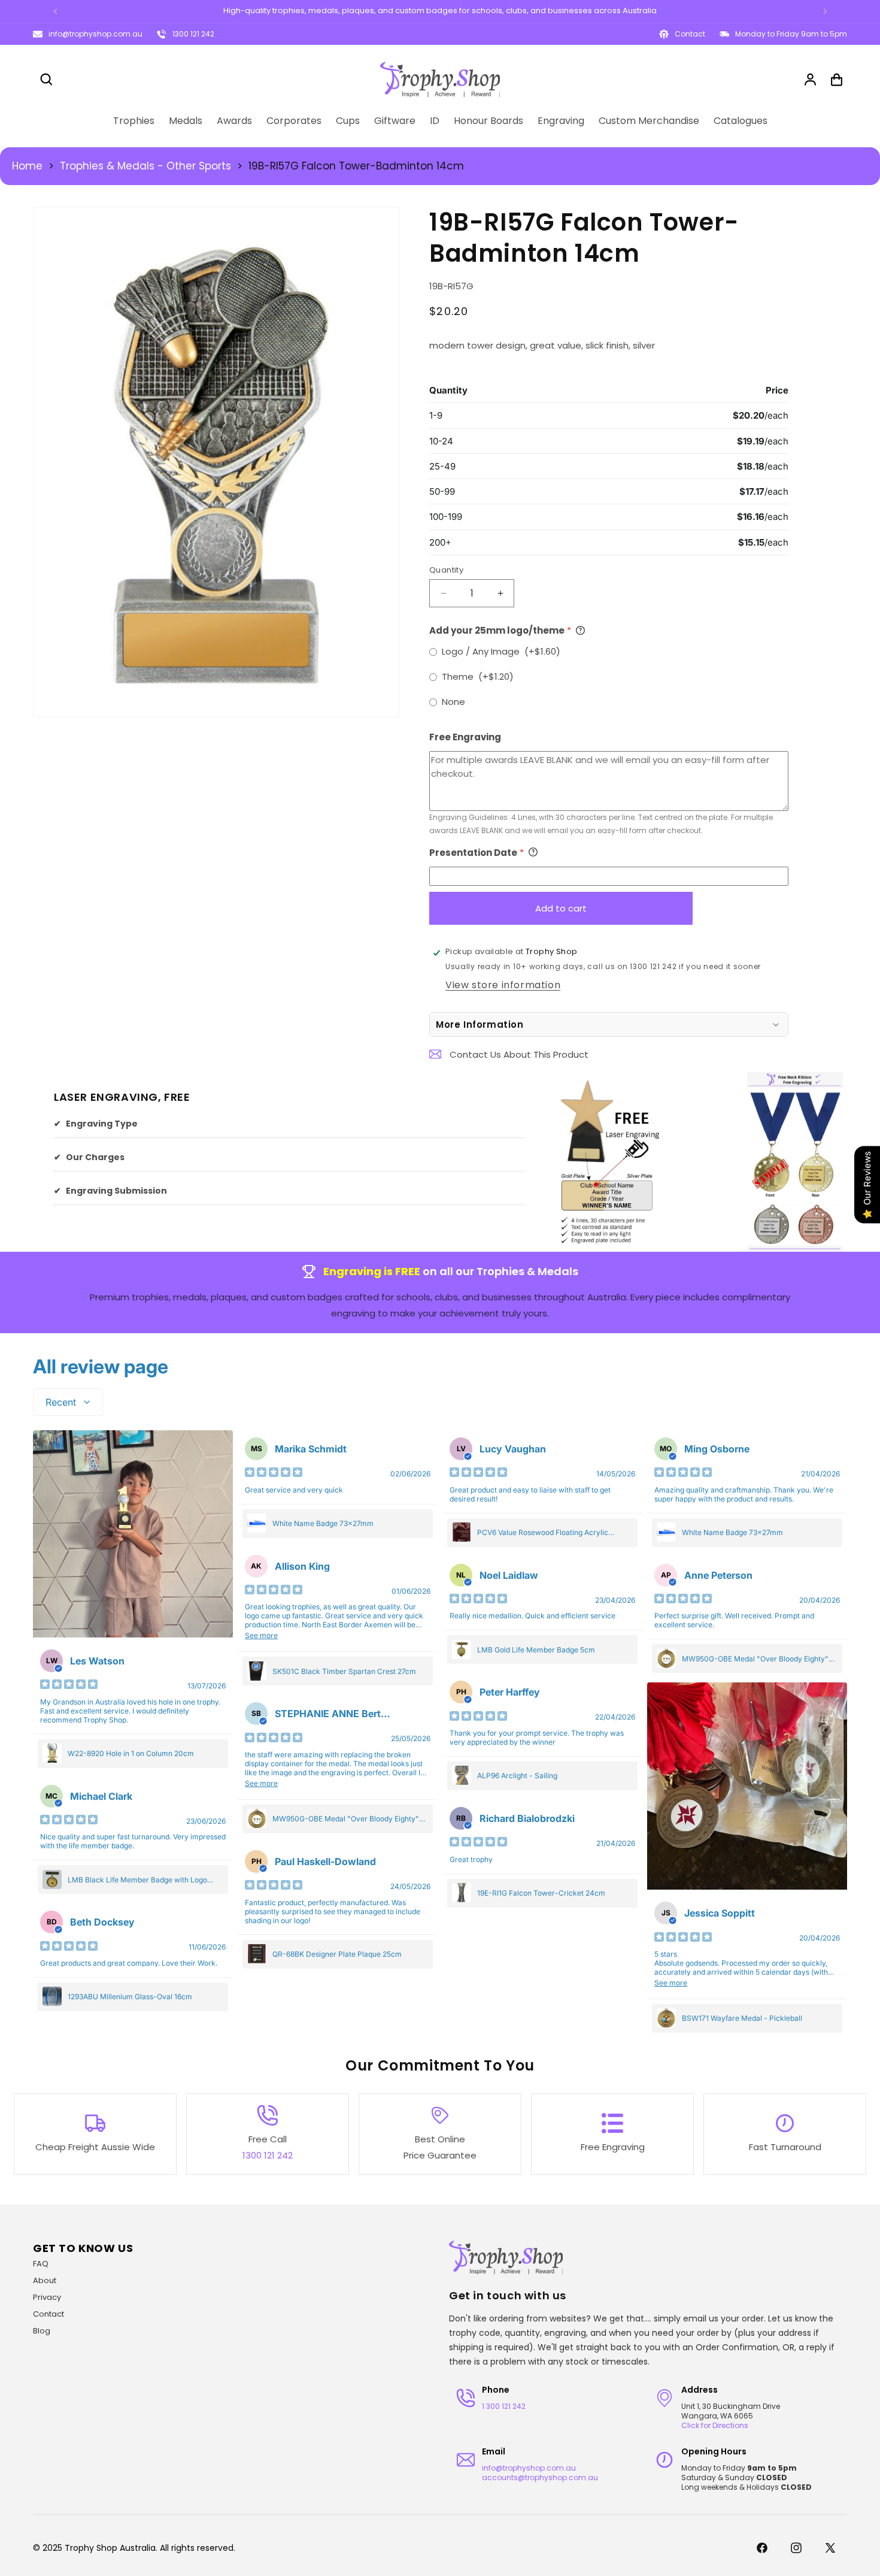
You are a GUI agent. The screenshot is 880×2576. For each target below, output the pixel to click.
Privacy (47, 2297)
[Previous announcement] (55, 11)
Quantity (446, 569)
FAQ (41, 2264)
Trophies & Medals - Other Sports (145, 166)
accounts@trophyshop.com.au (540, 2477)
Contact (48, 2314)
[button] (46, 80)
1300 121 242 (193, 34)
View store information (503, 984)
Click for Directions (715, 2425)
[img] (69, 1685)
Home (27, 166)
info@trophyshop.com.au (95, 34)
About (45, 2280)
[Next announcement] (825, 11)
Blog (42, 2331)
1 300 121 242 (504, 2406)
